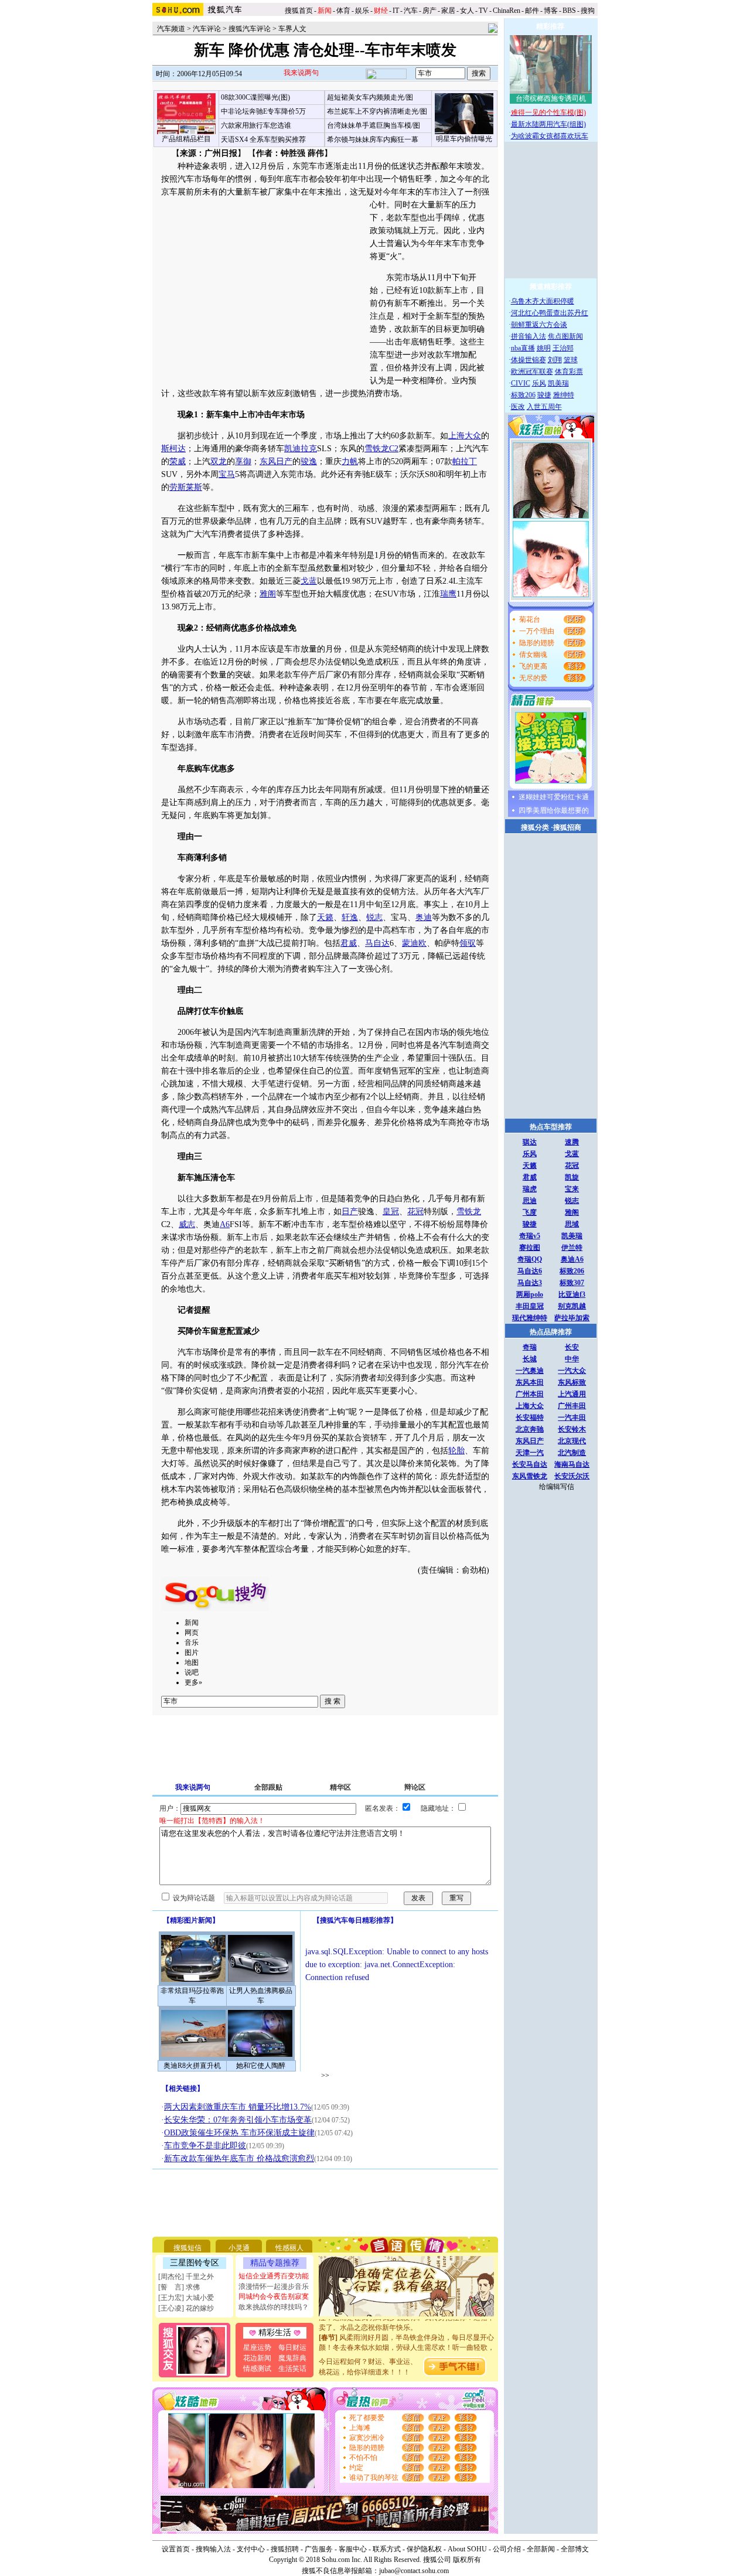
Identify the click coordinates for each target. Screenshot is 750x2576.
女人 (467, 11)
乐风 (539, 383)
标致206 (523, 395)
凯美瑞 (558, 383)
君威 (349, 943)
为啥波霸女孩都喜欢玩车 (550, 136)
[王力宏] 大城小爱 (186, 2298)
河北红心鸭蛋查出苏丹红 (550, 313)
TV (483, 11)
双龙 (219, 461)
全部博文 (575, 2549)
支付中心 (251, 2549)
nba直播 (523, 348)
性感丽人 (289, 2248)
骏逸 (309, 461)
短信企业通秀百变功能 (274, 2276)
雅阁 (268, 594)
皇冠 (391, 1212)
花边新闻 (257, 2358)
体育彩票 (569, 372)
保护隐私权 (424, 2549)
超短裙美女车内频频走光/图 (370, 97)
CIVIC (521, 383)
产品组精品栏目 (186, 139)
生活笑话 (292, 2369)
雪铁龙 (469, 1212)
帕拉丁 (465, 461)
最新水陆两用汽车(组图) (548, 124)
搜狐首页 (299, 11)
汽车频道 (171, 29)
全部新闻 (541, 2549)
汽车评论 (207, 29)
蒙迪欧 (414, 943)
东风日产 (276, 461)
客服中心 (353, 2549)
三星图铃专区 (195, 2263)
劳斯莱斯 (186, 487)
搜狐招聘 (285, 2549)
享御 (243, 461)
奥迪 (424, 917)
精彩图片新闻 (191, 1920)
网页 (192, 1633)
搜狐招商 (567, 827)
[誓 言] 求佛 (179, 2287)
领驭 (468, 943)
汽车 (411, 11)
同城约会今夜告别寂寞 (274, 2296)
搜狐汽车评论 (250, 29)
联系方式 (387, 2549)
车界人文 (292, 29)
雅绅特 (564, 395)
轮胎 (456, 1451)
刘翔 (555, 360)
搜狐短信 (187, 2248)
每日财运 (292, 2347)
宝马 (227, 474)
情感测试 (257, 2369)
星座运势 (257, 2347)
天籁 (325, 917)
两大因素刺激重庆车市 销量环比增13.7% (238, 2107)
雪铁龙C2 (381, 449)
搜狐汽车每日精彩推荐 (355, 1920)
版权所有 (467, 2560)
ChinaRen (507, 11)
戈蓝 (309, 581)
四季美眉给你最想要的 (554, 810)
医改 (518, 407)
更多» (193, 1682)
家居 (448, 11)
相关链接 (183, 2088)
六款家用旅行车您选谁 (256, 125)
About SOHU (467, 2549)
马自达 (377, 943)
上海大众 (465, 436)
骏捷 (544, 395)
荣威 (178, 461)
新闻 (192, 1623)
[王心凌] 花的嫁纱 (186, 2308)
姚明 (544, 348)
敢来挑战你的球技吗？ (274, 2307)
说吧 (192, 1672)
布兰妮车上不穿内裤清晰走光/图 (377, 111)
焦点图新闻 (565, 336)
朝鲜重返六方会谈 (539, 325)
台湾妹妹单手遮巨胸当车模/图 (374, 125)
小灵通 (239, 2248)
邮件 (532, 11)
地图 (192, 1662)
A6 (225, 1224)
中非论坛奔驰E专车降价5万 (263, 111)
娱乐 (362, 11)
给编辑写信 (557, 1487)
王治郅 (563, 348)
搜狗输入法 (213, 2549)
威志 (187, 1224)
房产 (429, 11)
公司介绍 (507, 2549)
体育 (343, 11)
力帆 (350, 461)
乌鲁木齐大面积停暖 (543, 301)
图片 (192, 1652)
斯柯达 (173, 449)
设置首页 (176, 2549)
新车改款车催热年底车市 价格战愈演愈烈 (239, 2158)
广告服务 (319, 2549)
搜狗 (589, 11)
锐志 (374, 917)
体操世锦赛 (529, 360)
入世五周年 (544, 407)
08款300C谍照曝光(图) (255, 97)
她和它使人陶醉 (261, 2066)
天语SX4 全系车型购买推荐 (263, 139)
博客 (551, 11)
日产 (350, 1212)
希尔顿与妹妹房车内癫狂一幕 (373, 139)
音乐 (192, 1643)
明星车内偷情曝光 (464, 139)
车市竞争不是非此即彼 (205, 2146)
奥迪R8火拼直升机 (192, 2066)
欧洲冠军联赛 (532, 372)
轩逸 (350, 917)
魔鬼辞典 (292, 2358)
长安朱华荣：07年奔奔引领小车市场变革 (238, 2120)
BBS (569, 11)
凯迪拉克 (301, 449)
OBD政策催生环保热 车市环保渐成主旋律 (239, 2133)
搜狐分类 (535, 827)
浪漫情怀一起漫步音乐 (274, 2287)
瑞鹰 (448, 594)
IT (396, 11)
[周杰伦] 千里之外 (186, 2277)
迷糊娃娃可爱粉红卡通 (554, 797)
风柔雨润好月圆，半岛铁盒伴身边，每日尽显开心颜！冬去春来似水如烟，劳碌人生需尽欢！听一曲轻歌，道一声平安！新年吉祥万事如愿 (407, 2336)
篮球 (571, 360)
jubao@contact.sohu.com (414, 2571)
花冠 (415, 1212)
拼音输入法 (529, 336)
